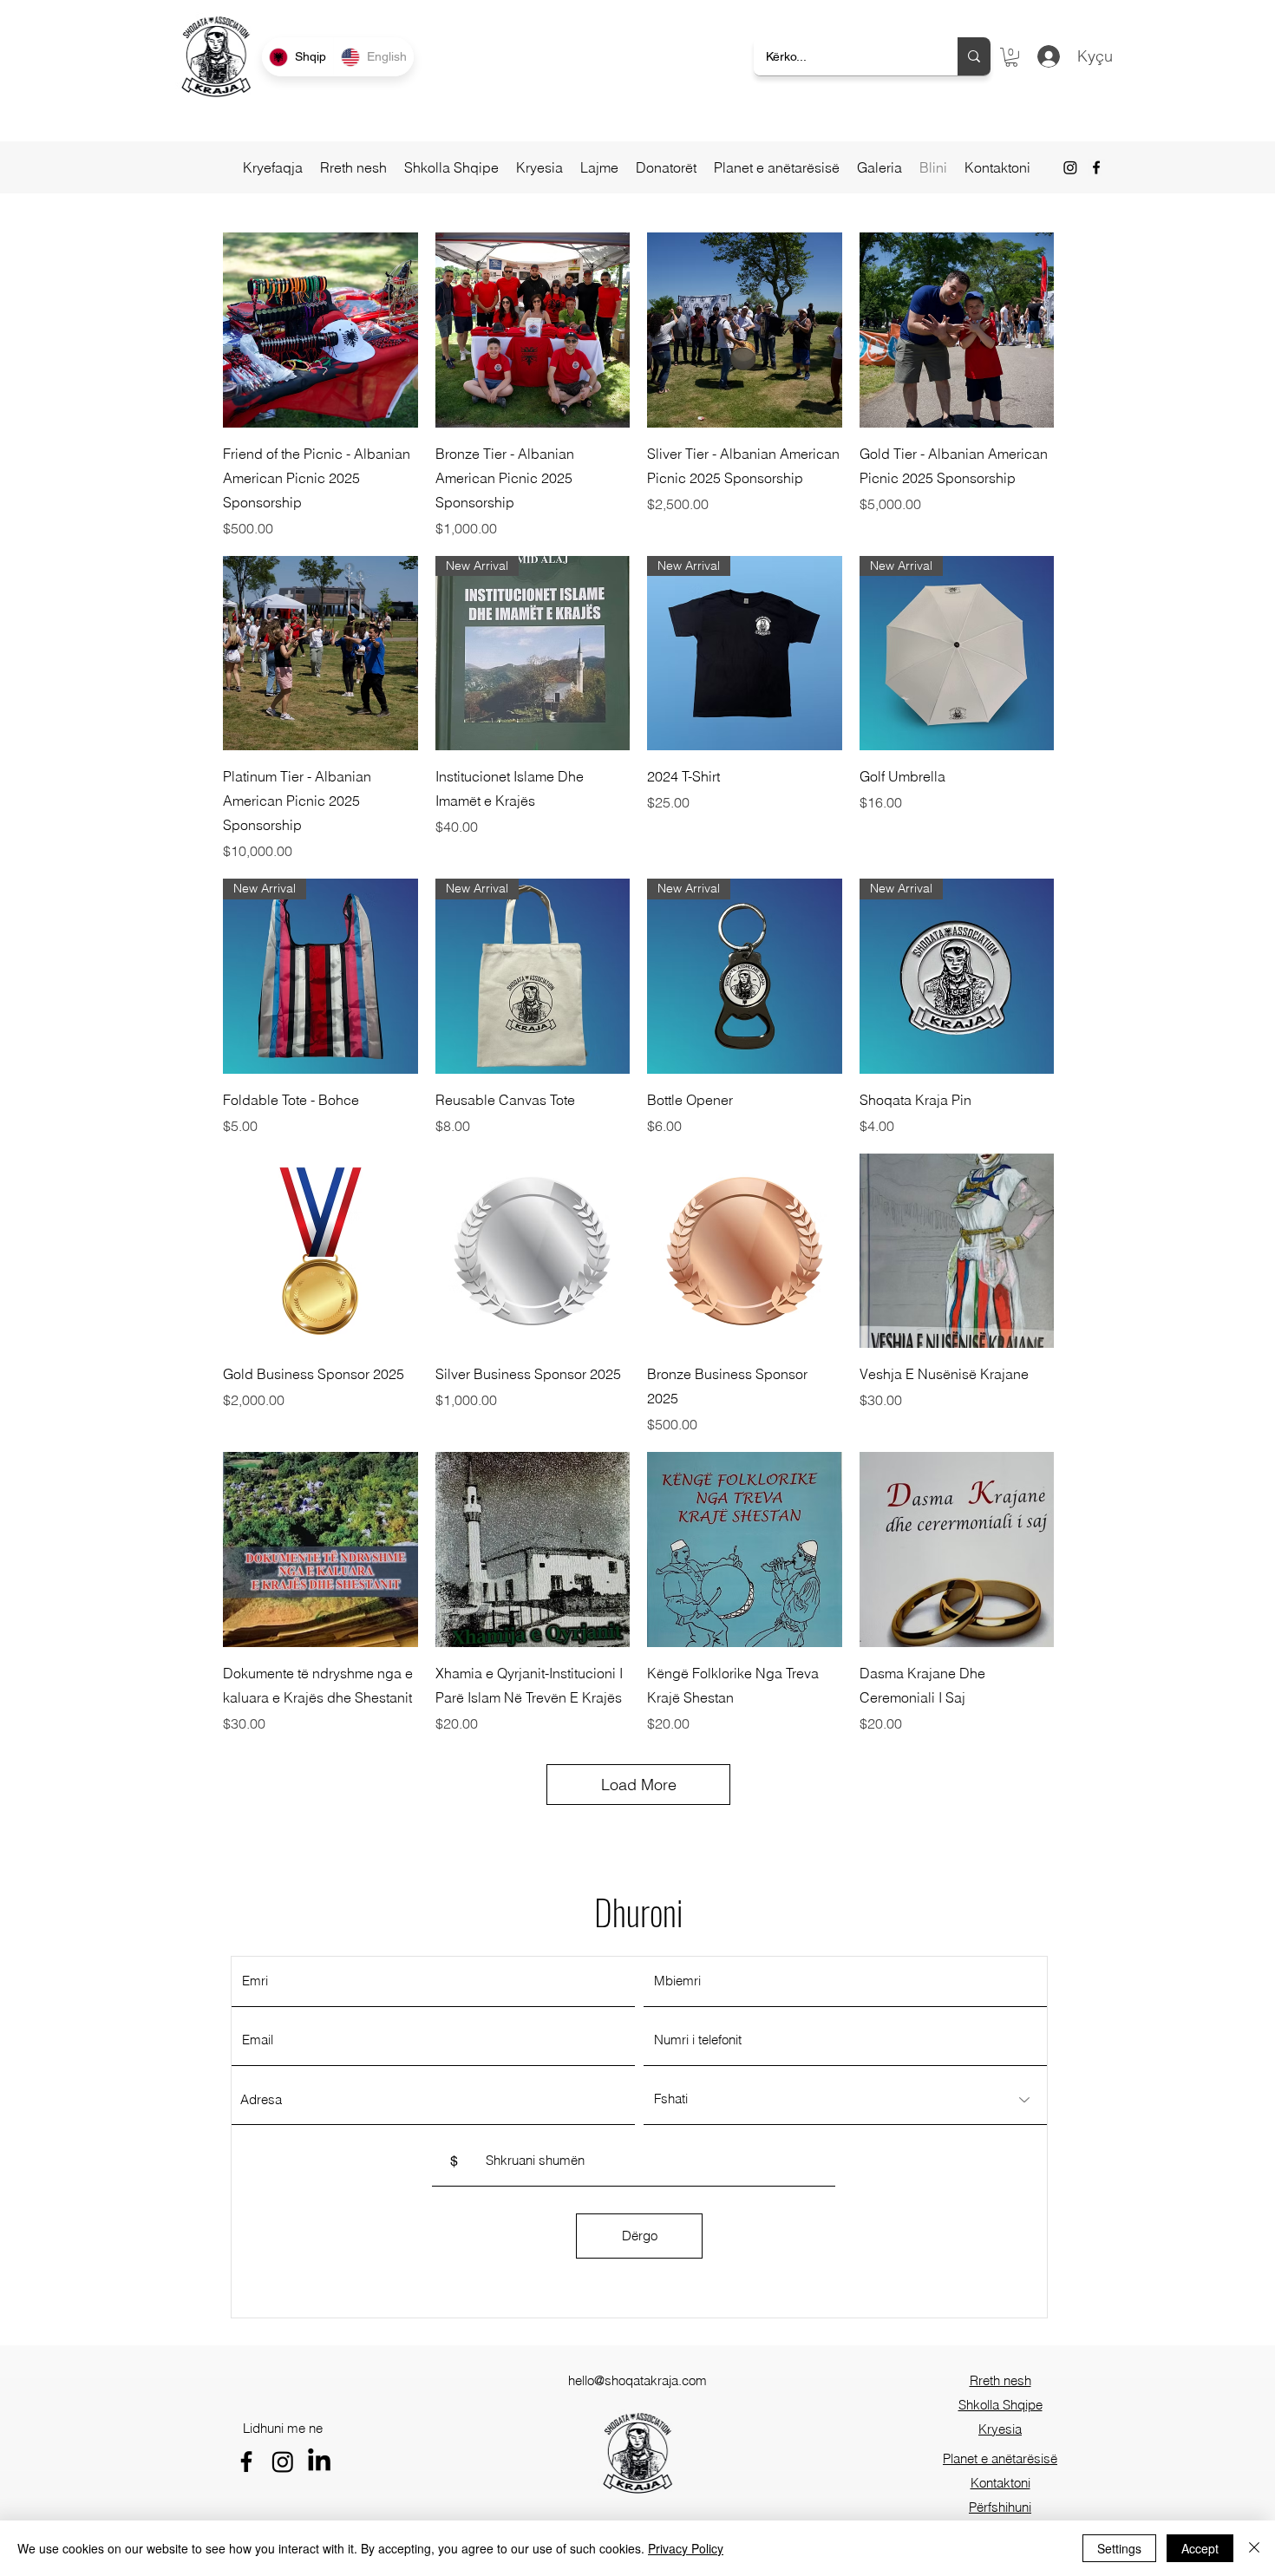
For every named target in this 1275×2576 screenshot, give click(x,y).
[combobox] (433, 2100)
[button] (1011, 57)
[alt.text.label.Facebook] (1096, 167)
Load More (639, 1785)
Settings (1119, 2548)
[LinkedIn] (319, 2462)
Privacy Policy (686, 2548)
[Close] (1254, 2548)
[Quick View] (320, 330)
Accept (1200, 2548)
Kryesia (1000, 2429)
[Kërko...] (974, 56)
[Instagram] (1070, 167)
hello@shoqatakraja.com (637, 2380)
